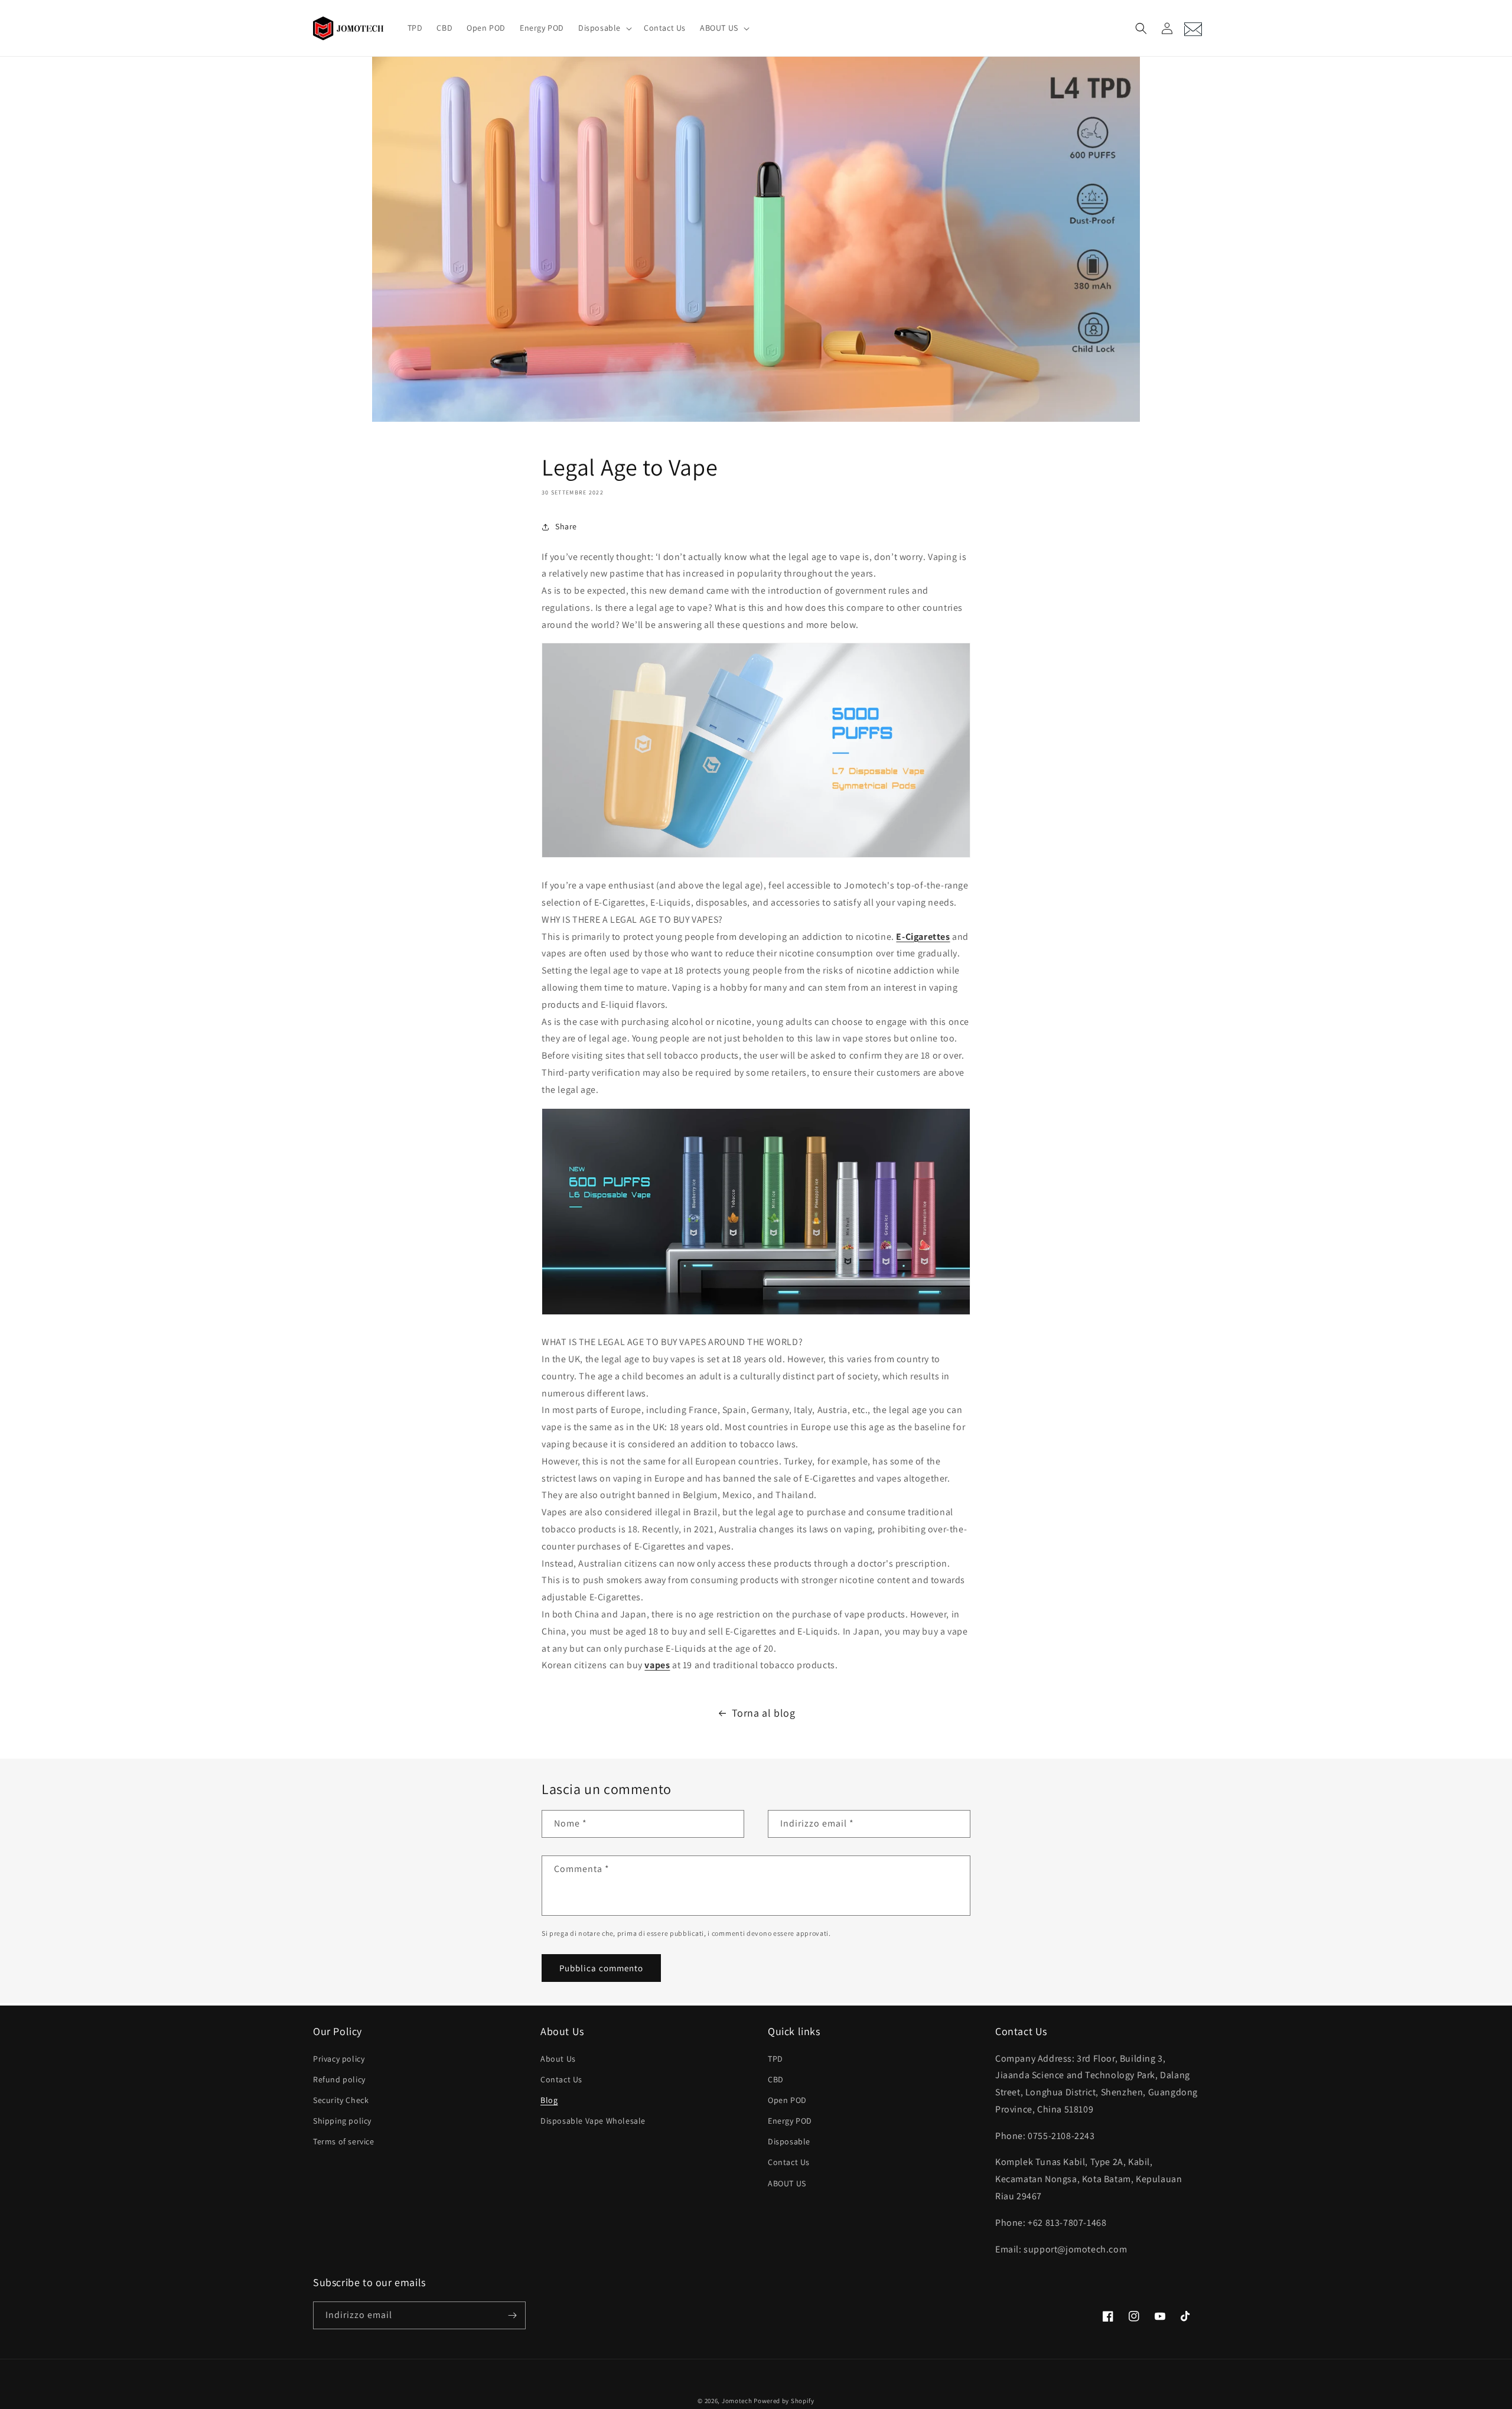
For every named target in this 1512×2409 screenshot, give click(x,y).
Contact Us (561, 2079)
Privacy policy (339, 2059)
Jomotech (737, 2401)
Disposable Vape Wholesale (593, 2121)
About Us (558, 2059)
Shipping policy (342, 2121)
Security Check (341, 2100)
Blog (549, 2100)
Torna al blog (764, 1713)
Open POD (787, 2100)
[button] (604, 28)
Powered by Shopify (784, 2401)
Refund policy (339, 2079)
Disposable (789, 2141)
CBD (776, 2079)
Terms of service (344, 2141)
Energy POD (790, 2121)
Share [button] (566, 526)
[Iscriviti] (512, 2315)
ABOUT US (787, 2183)
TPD (775, 2059)
